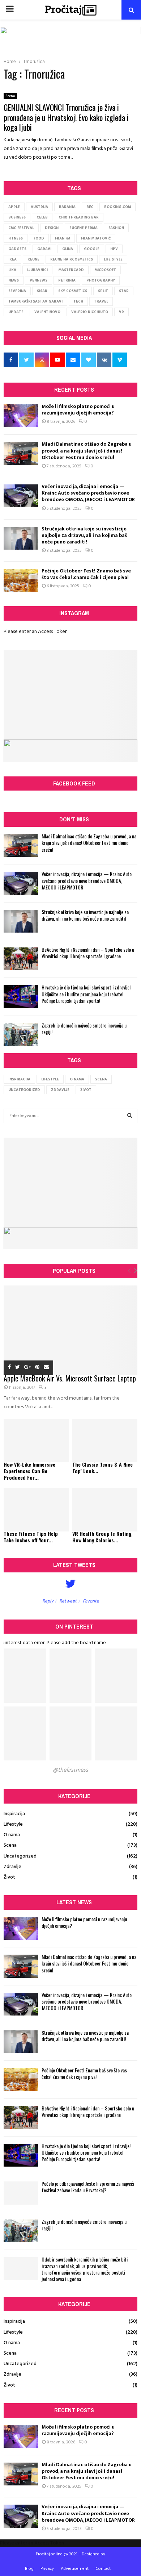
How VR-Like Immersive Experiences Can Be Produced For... (29, 1471)
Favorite (91, 1601)
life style (113, 259)
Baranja (67, 207)
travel (101, 301)
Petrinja (67, 280)
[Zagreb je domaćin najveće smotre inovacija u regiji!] (21, 1035)
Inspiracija (19, 1079)
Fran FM (63, 238)
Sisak (42, 291)
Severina (17, 291)
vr (121, 312)
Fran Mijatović (96, 238)
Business (17, 217)
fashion (116, 228)
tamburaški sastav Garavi (35, 301)
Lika (12, 270)
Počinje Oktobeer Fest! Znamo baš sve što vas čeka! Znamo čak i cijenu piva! (86, 574)
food (39, 238)
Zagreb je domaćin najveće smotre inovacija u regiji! (84, 1028)
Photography (101, 280)
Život (86, 1090)
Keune (33, 259)
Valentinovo (47, 312)
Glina (68, 249)
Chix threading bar (79, 217)
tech (78, 301)
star (124, 291)
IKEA (12, 259)
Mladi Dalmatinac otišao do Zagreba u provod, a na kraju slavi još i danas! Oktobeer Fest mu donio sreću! (87, 451)
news (14, 280)
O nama (77, 1079)
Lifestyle (50, 1079)
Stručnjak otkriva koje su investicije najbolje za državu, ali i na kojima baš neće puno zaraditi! (84, 535)
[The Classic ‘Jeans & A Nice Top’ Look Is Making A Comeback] (105, 1441)
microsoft (105, 270)
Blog (29, 2569)
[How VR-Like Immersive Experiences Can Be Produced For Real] (36, 1441)
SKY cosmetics (73, 291)
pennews (39, 280)
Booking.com (117, 207)
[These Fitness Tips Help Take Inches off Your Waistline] (36, 1510)
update (16, 312)
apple (14, 207)
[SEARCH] (130, 1116)
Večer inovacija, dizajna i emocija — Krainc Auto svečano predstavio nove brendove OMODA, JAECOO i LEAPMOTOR (88, 493)
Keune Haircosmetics (72, 259)
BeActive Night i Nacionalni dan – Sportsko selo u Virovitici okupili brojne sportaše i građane (88, 953)
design (52, 228)
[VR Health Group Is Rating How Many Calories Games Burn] (105, 1510)
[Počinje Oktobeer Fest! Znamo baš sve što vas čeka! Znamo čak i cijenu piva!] (21, 580)
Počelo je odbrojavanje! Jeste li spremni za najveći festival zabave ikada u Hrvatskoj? (88, 2187)
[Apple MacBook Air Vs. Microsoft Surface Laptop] (70, 1330)
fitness (16, 238)
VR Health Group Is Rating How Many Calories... (102, 1537)
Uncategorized (24, 1090)
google (92, 249)
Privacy (47, 2569)
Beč (90, 207)
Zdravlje (60, 1090)
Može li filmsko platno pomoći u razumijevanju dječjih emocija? (78, 410)
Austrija (39, 207)
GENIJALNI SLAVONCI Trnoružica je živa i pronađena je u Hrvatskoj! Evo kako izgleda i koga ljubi (66, 117)
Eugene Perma (84, 228)
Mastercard (71, 270)
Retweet (68, 1601)
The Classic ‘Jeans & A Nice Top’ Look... (102, 1468)
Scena (10, 96)
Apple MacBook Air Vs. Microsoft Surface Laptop (70, 1378)
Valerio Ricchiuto (90, 312)
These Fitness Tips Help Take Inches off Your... (31, 1537)
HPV (114, 249)
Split (103, 291)
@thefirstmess (70, 1770)
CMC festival (21, 228)
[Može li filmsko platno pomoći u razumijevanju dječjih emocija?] (21, 416)
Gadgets (17, 249)
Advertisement (75, 2569)
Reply (48, 1601)
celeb (42, 217)
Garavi (44, 249)
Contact (103, 2569)
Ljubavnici (37, 270)
